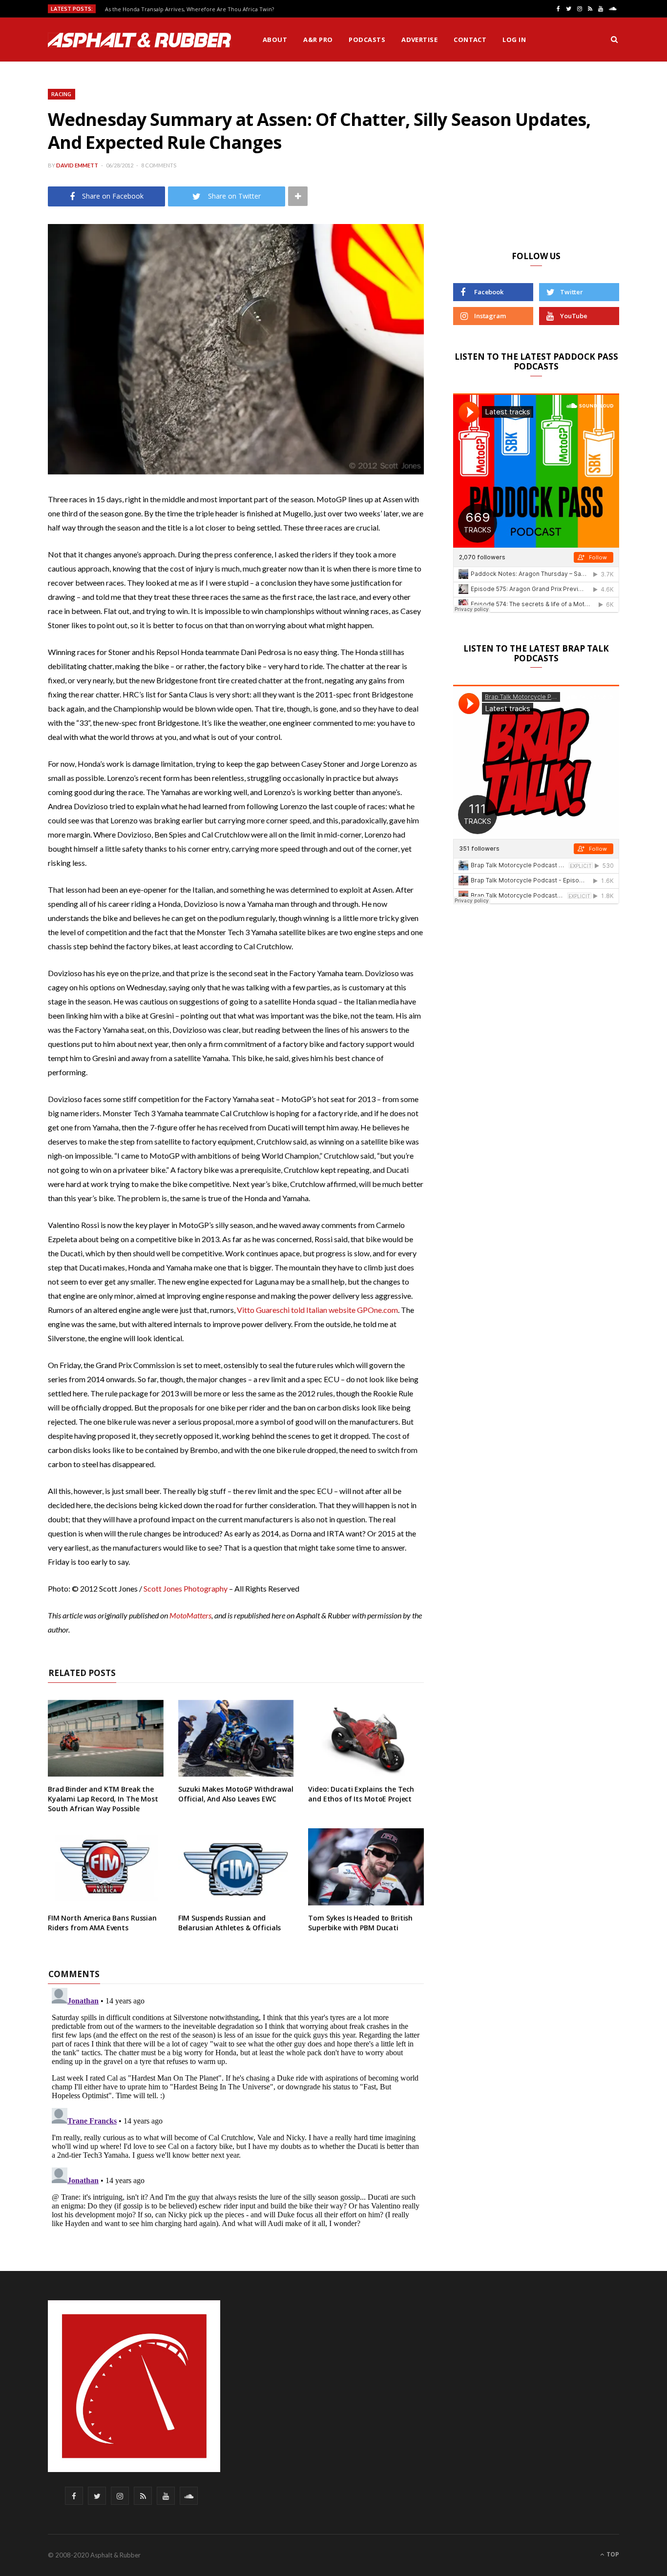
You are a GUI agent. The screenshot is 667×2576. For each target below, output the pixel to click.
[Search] (614, 40)
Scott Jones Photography (186, 1588)
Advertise (419, 40)
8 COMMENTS (159, 165)
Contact (470, 40)
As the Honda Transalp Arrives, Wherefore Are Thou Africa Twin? (189, 9)
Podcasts (367, 40)
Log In (514, 40)
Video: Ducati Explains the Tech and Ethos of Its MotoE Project (361, 1794)
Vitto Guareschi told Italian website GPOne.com (317, 1310)
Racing (62, 94)
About (275, 40)
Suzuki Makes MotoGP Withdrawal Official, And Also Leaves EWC (236, 1794)
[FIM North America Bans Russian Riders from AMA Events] (106, 1867)
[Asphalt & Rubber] (139, 40)
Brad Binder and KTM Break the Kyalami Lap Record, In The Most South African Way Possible (103, 1799)
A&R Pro (318, 40)
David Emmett (77, 165)
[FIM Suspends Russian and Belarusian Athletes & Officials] (236, 1867)
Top (612, 2554)
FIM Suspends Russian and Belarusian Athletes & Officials (230, 1923)
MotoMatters (190, 1615)
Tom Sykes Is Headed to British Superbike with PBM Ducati (360, 1923)
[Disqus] (236, 2106)
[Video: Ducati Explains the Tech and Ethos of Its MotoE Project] (366, 1738)
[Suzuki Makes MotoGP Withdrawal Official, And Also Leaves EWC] (236, 1738)
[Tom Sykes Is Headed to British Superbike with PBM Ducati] (366, 1867)
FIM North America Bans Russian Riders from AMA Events (102, 1923)
